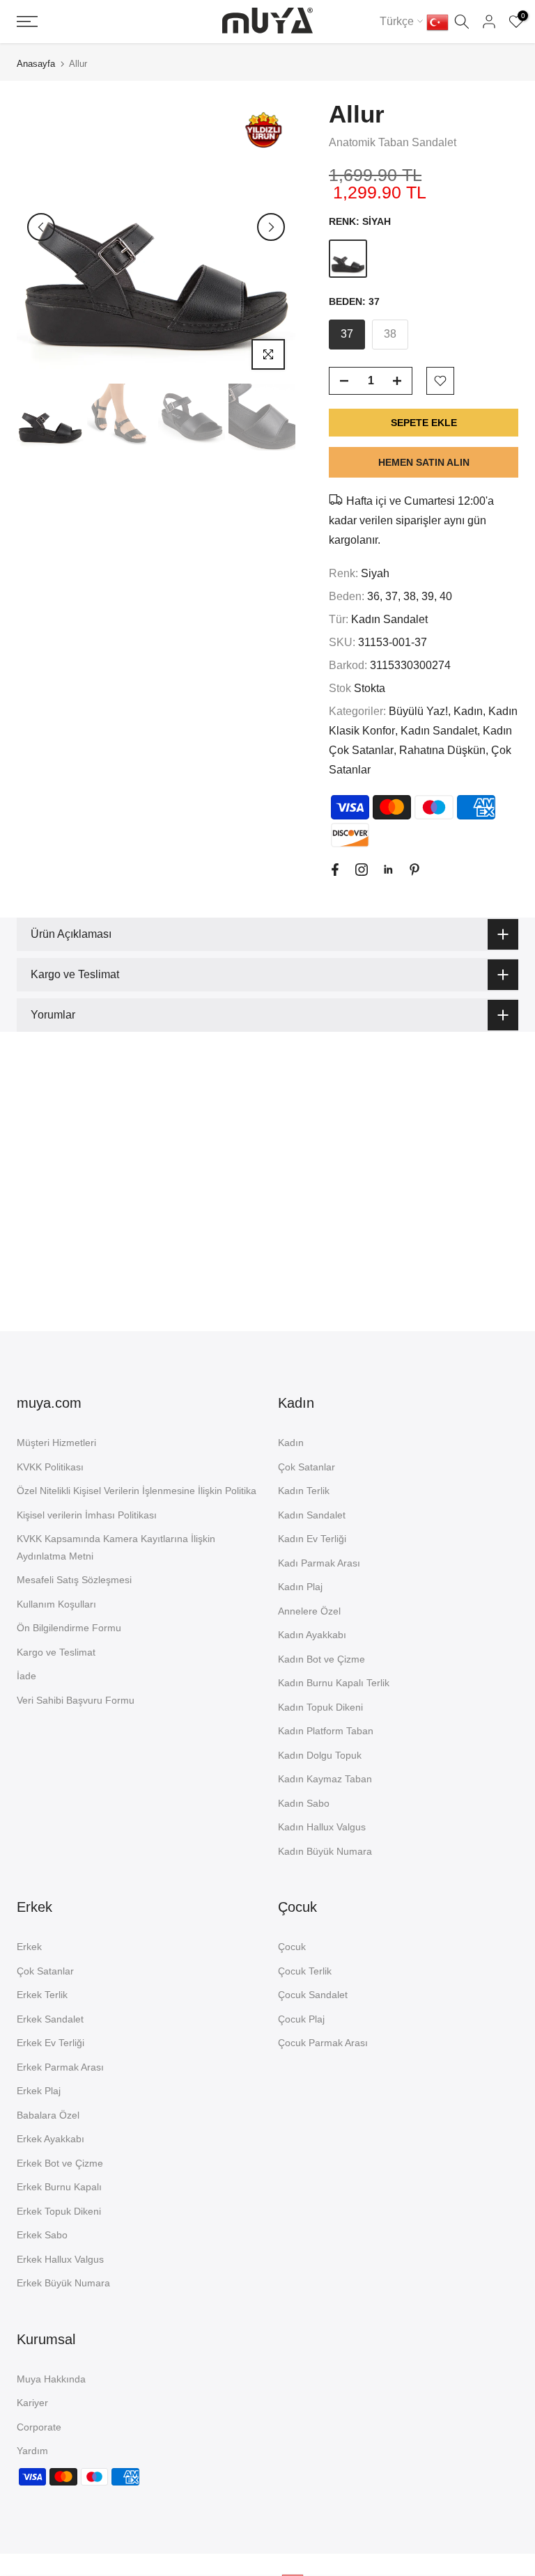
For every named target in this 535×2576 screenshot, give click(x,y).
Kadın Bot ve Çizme (321, 1659)
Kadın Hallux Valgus (322, 1827)
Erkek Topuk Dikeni (59, 2211)
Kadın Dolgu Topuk (320, 1755)
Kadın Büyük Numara (325, 1851)
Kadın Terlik (304, 1491)
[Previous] (41, 227)
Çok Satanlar (307, 1467)
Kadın (468, 711)
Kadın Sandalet (389, 619)
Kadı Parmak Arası (319, 1563)
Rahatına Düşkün (442, 750)
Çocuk (292, 1947)
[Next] (271, 227)
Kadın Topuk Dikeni (320, 1707)
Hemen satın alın (424, 462)
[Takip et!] (335, 870)
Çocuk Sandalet (313, 1995)
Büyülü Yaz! (418, 711)
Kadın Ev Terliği (312, 1539)
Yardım (32, 2451)
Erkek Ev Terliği (51, 2043)
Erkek (29, 1947)
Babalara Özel (48, 2115)
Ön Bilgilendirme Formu (69, 1628)
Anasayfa (36, 64)
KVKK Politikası (50, 1467)
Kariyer (32, 2403)
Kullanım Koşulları (56, 1604)
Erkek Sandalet (50, 2019)
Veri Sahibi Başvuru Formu (76, 1700)
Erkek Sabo (42, 2235)
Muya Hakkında (51, 2379)
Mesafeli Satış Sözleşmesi (74, 1580)
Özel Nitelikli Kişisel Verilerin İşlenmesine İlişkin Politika (137, 1491)
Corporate (39, 2427)
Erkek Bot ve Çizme (60, 2163)
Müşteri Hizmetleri (56, 1443)
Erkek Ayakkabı (51, 2139)
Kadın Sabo (304, 1803)
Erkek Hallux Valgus (60, 2259)
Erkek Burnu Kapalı (59, 2187)
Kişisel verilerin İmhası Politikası (87, 1515)
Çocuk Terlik (305, 1971)
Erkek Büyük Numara (63, 2283)
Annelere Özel (309, 1611)
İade (26, 1676)
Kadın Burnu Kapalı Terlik (334, 1683)
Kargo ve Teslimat (56, 1652)
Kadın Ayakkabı (312, 1635)
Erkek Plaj (39, 2091)
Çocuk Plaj (301, 2019)
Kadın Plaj (300, 1587)
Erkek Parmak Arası (60, 2067)
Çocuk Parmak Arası (323, 2043)
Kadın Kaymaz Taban (325, 1779)
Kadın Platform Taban (326, 1731)
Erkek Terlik (42, 1995)
